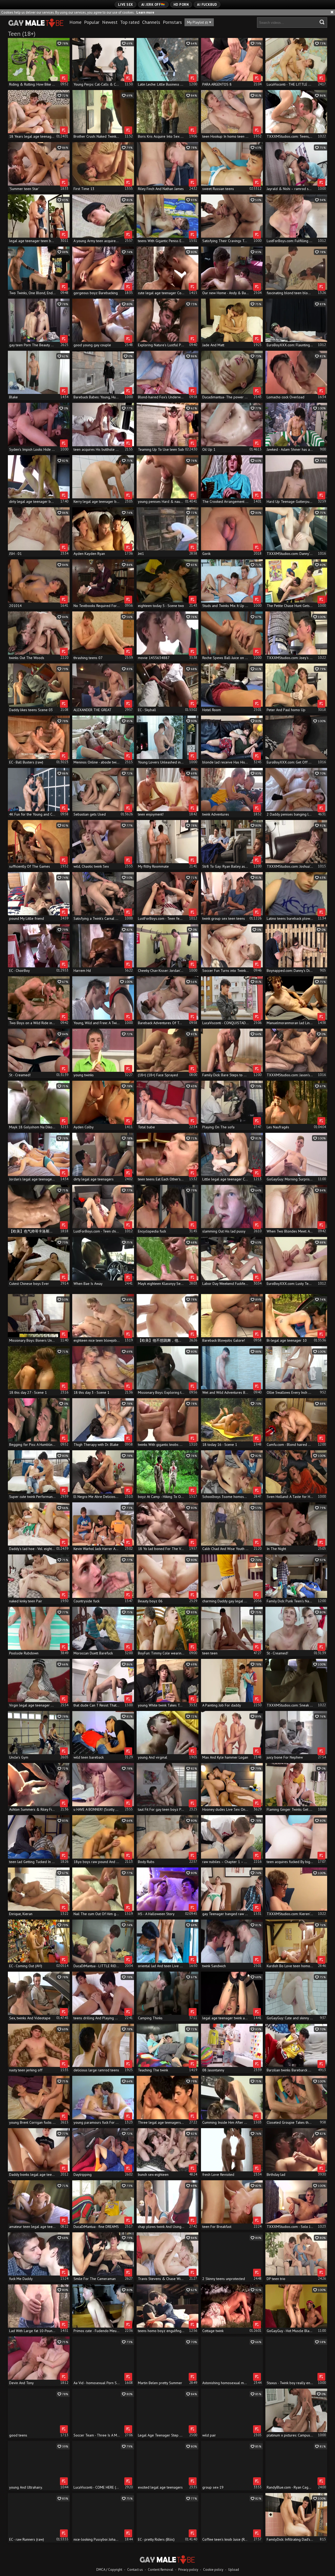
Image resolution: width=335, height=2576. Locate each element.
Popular (92, 22)
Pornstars (172, 22)
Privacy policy (188, 2570)
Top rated (130, 22)
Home (75, 22)
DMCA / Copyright (109, 2570)
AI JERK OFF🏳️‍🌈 (153, 5)
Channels (151, 22)
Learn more (145, 12)
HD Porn (181, 5)
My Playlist (198, 22)
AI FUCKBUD (207, 5)
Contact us (135, 2570)
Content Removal (161, 2570)
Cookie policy (213, 2570)
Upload (234, 2570)
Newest (110, 22)
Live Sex (125, 5)
